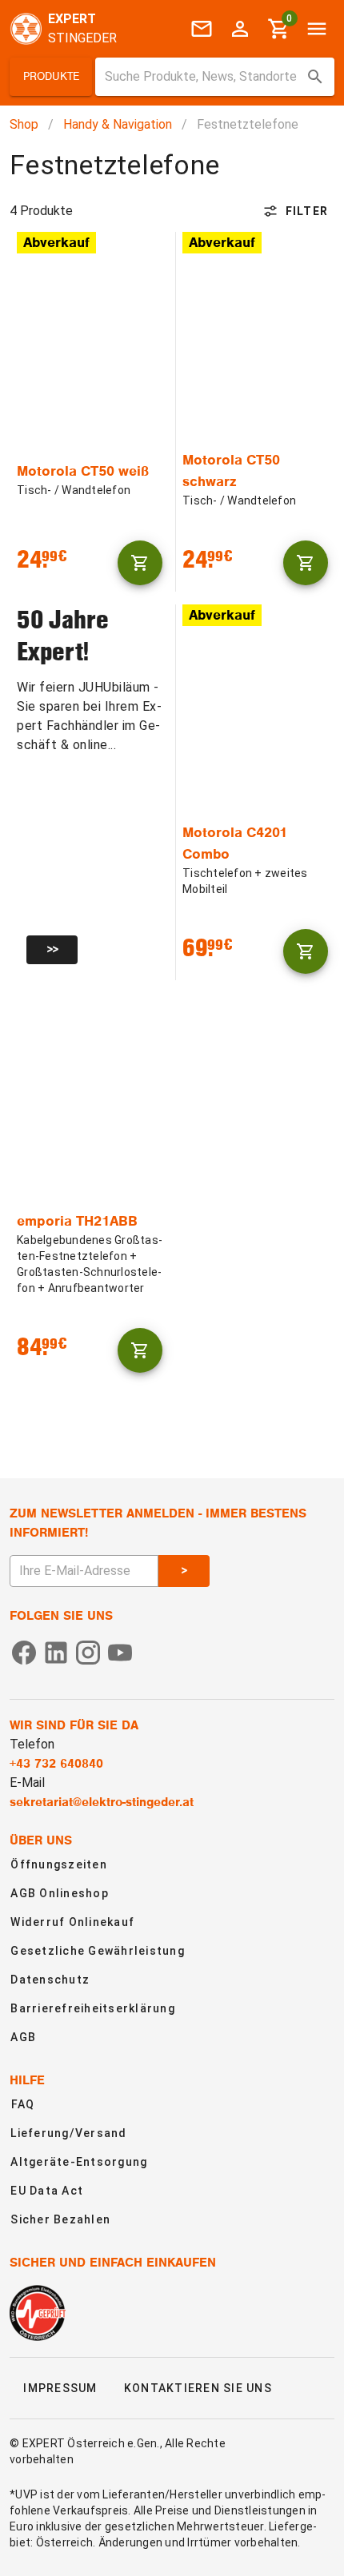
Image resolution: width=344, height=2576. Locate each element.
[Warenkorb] (140, 563)
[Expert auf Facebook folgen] (24, 1651)
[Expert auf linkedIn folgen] (56, 1651)
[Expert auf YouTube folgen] (120, 1651)
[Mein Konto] (240, 29)
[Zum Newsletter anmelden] (202, 29)
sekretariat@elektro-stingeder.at (102, 1802)
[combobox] (215, 77)
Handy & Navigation (118, 124)
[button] (51, 77)
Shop (24, 124)
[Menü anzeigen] (317, 29)
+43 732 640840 (56, 1764)
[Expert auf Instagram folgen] (88, 1651)
